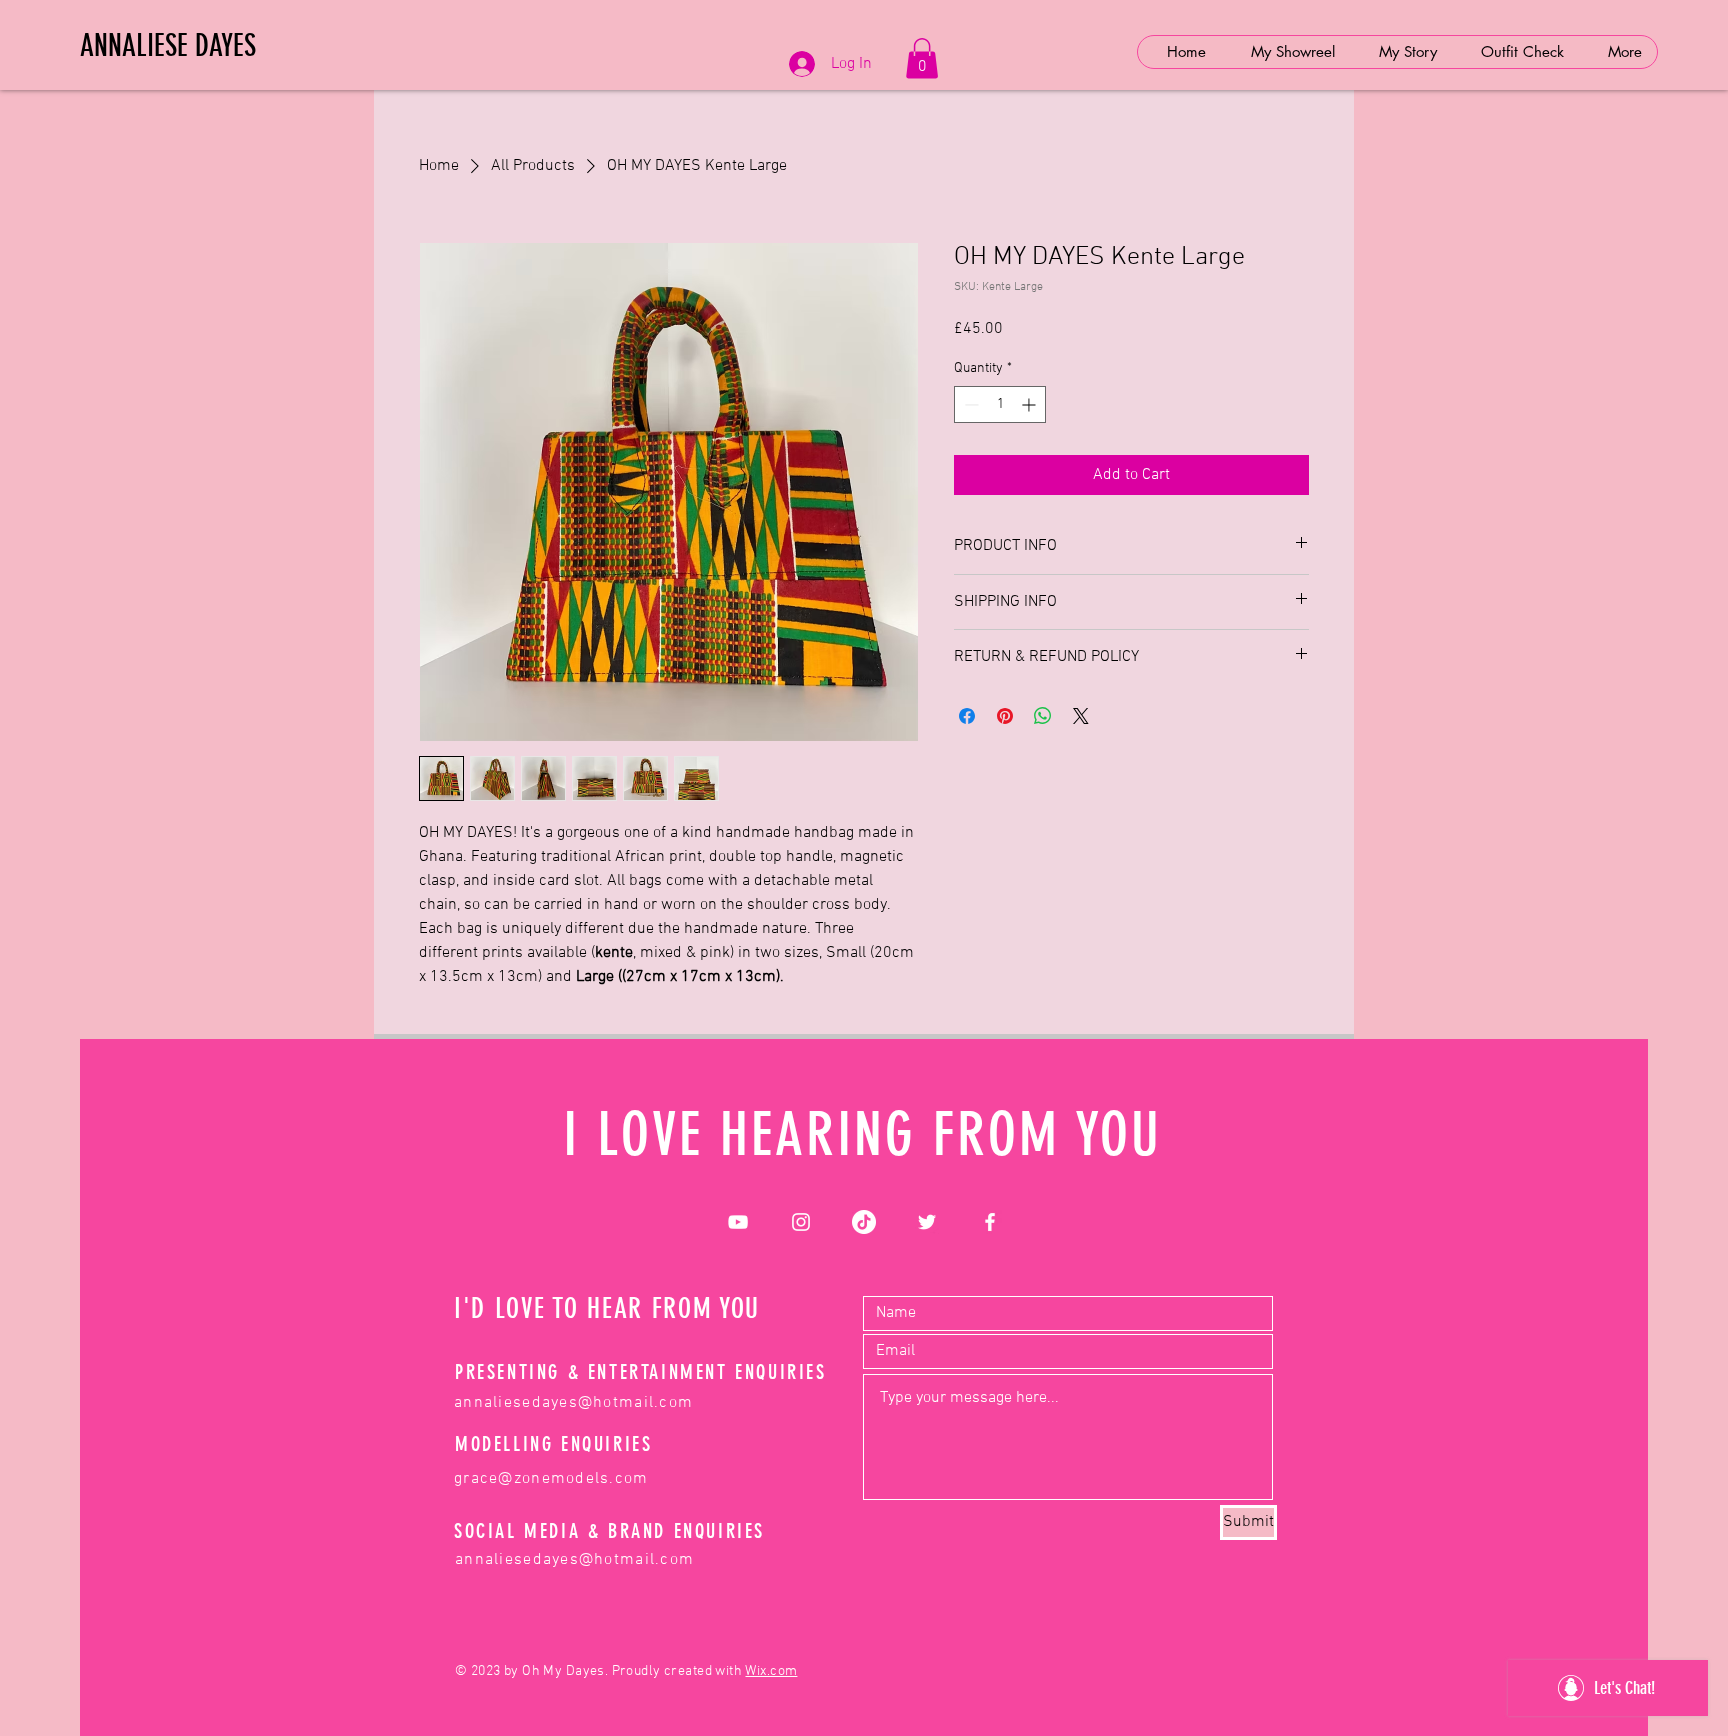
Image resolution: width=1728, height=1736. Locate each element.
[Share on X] (1081, 716)
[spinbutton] (1000, 404)
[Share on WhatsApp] (1043, 716)
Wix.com (771, 1671)
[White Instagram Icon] (801, 1222)
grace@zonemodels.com (551, 1479)
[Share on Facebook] (967, 716)
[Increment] (1030, 404)
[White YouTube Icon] (738, 1222)
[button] (922, 58)
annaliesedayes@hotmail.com (573, 1403)
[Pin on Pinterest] (1005, 716)
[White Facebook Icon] (990, 1222)
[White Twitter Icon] (927, 1222)
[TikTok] (864, 1222)
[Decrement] (969, 404)
